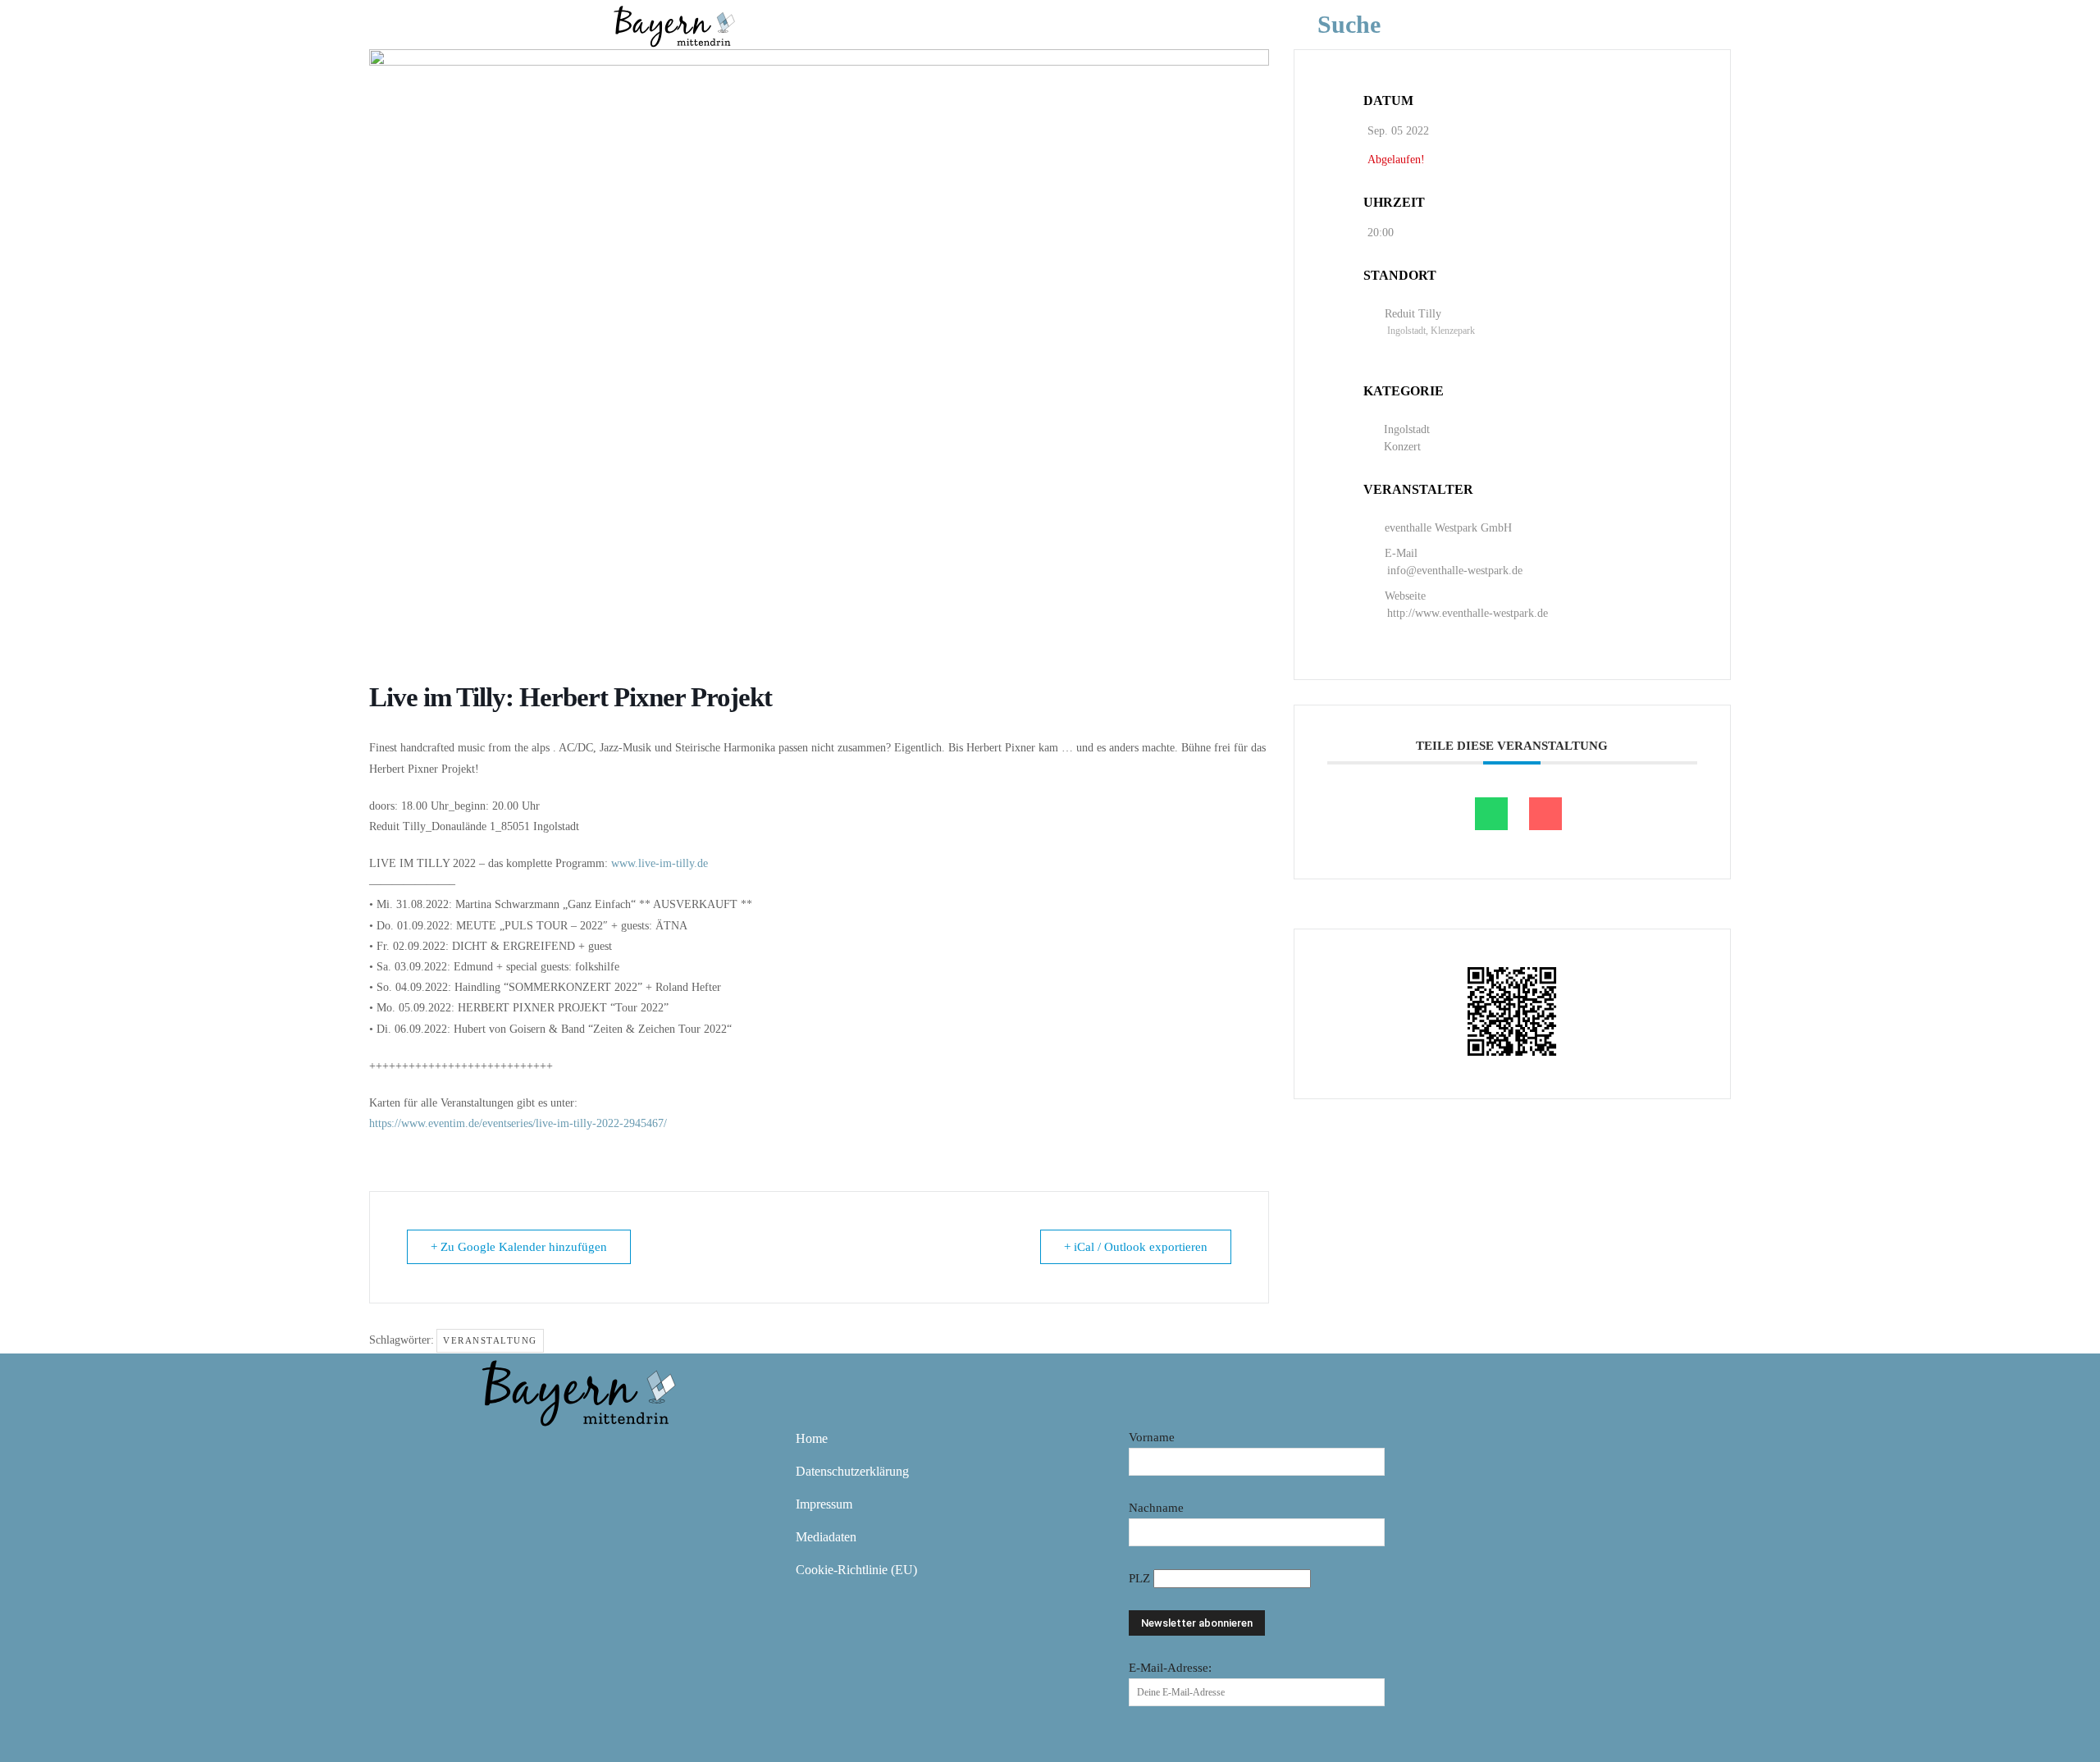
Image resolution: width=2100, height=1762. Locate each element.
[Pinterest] (594, 1450)
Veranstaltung (490, 1340)
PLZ (1141, 1578)
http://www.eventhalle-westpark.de (1468, 613)
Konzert (1402, 447)
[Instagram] (546, 1450)
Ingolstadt (1407, 429)
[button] (1374, 25)
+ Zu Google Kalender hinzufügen (519, 1247)
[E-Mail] (1545, 814)
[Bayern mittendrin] (673, 24)
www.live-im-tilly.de (660, 863)
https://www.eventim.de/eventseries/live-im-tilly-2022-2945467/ (518, 1123)
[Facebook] (499, 1450)
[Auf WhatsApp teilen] (1491, 814)
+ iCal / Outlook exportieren (1136, 1247)
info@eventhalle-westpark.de (1455, 571)
